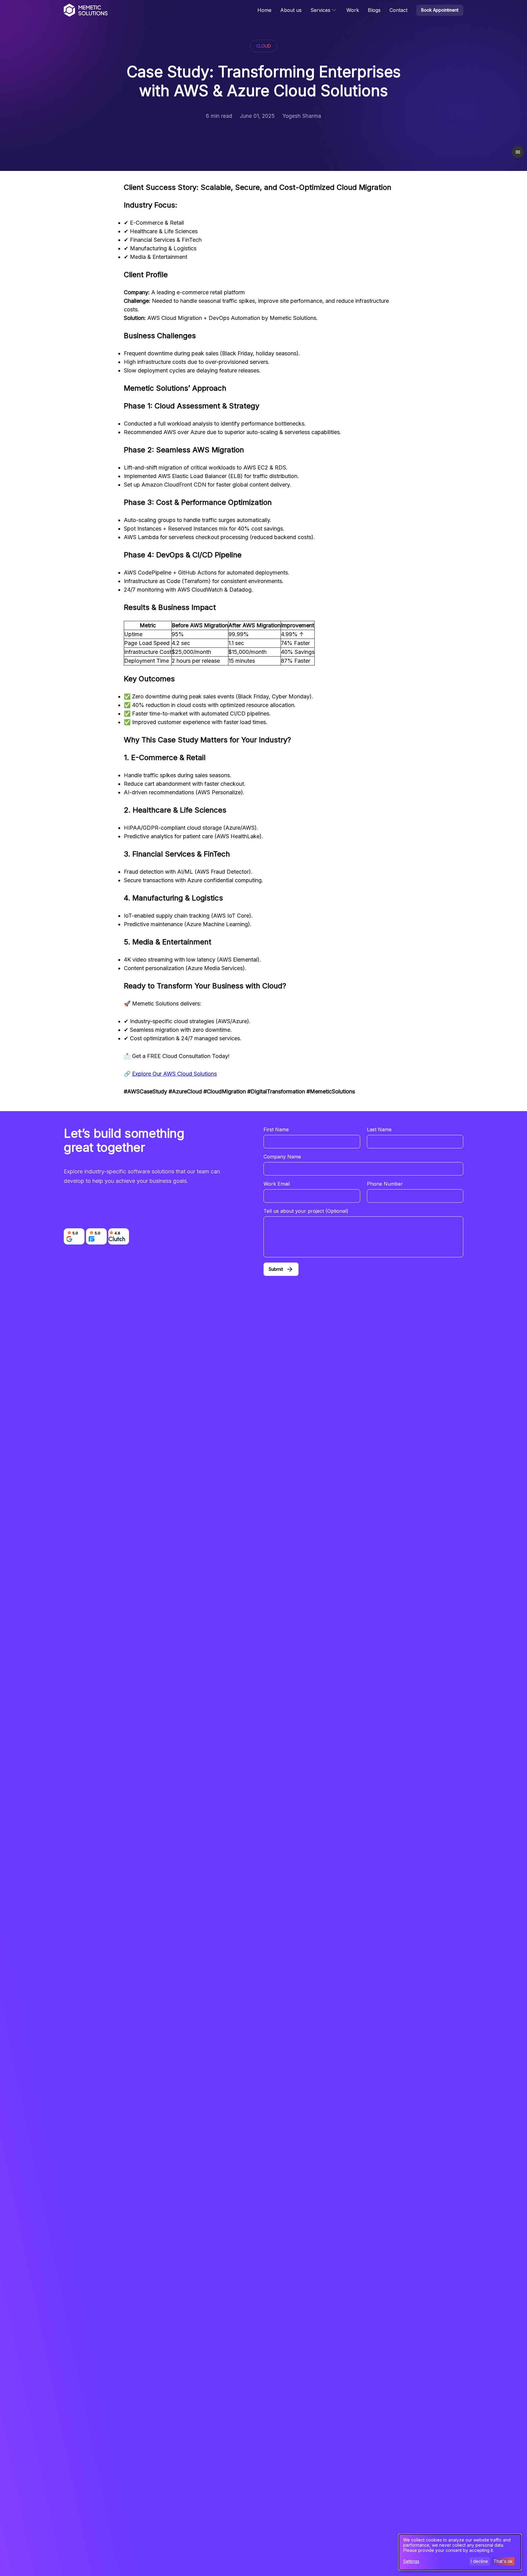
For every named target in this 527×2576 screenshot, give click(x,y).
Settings (411, 2561)
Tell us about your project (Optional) (306, 1211)
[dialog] (460, 2552)
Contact (398, 10)
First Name (276, 1129)
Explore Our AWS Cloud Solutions (174, 1074)
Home (264, 10)
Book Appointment (440, 10)
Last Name (379, 1129)
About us (291, 10)
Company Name (282, 1157)
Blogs (374, 10)
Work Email (277, 1184)
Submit (276, 1269)
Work (353, 10)
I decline (479, 2561)
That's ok (503, 2561)
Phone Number (385, 1184)
